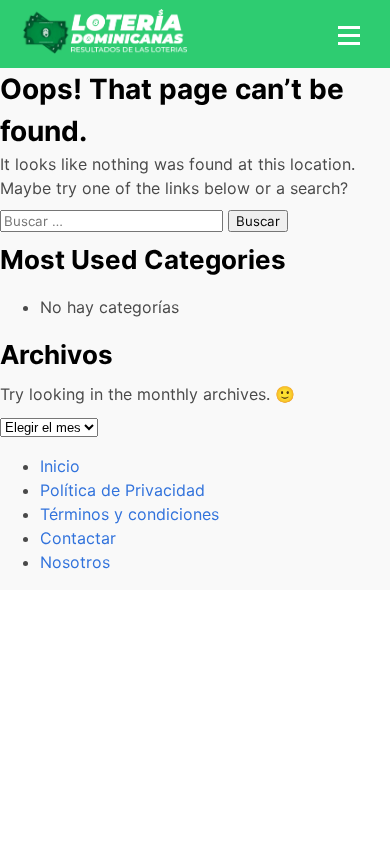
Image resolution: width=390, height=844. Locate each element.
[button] (346, 34)
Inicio (60, 466)
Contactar (78, 538)
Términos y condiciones (129, 514)
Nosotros (75, 562)
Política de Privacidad (122, 490)
